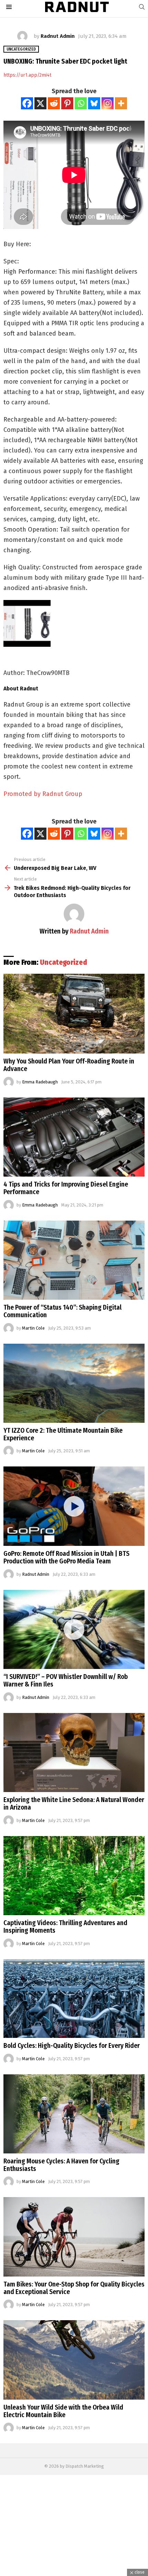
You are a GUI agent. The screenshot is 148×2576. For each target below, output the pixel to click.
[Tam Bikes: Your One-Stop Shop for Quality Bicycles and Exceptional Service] (74, 2237)
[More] (121, 103)
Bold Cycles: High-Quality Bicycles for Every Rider (72, 2046)
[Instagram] (108, 103)
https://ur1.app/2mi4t (27, 75)
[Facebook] (27, 103)
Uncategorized (64, 962)
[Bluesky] (94, 103)
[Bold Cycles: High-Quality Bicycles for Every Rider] (74, 1999)
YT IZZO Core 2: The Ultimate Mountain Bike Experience (63, 1434)
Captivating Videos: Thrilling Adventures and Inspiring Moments (65, 1927)
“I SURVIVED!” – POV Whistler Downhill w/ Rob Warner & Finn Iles (66, 1680)
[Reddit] (54, 103)
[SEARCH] (142, 7)
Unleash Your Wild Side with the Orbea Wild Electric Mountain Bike (63, 2411)
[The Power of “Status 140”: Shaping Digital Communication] (74, 1260)
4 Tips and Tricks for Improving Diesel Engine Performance (66, 1188)
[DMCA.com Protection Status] (74, 2572)
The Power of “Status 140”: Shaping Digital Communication (62, 1311)
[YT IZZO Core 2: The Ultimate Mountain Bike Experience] (74, 1383)
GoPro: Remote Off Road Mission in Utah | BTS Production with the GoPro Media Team (66, 1557)
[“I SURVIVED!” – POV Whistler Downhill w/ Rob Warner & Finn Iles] (74, 1630)
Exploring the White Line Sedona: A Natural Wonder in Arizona (74, 1804)
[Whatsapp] (81, 103)
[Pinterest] (67, 103)
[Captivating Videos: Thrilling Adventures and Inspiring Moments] (74, 1876)
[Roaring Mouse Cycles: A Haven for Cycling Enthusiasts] (74, 2114)
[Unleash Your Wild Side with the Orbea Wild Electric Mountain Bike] (74, 2360)
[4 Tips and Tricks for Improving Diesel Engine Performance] (74, 1137)
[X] (40, 103)
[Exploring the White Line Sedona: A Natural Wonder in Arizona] (74, 1753)
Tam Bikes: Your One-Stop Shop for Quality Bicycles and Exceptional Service (74, 2288)
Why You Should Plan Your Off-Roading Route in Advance (69, 1065)
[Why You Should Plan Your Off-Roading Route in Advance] (74, 1014)
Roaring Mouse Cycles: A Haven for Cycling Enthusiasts (61, 2165)
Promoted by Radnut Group (43, 794)
